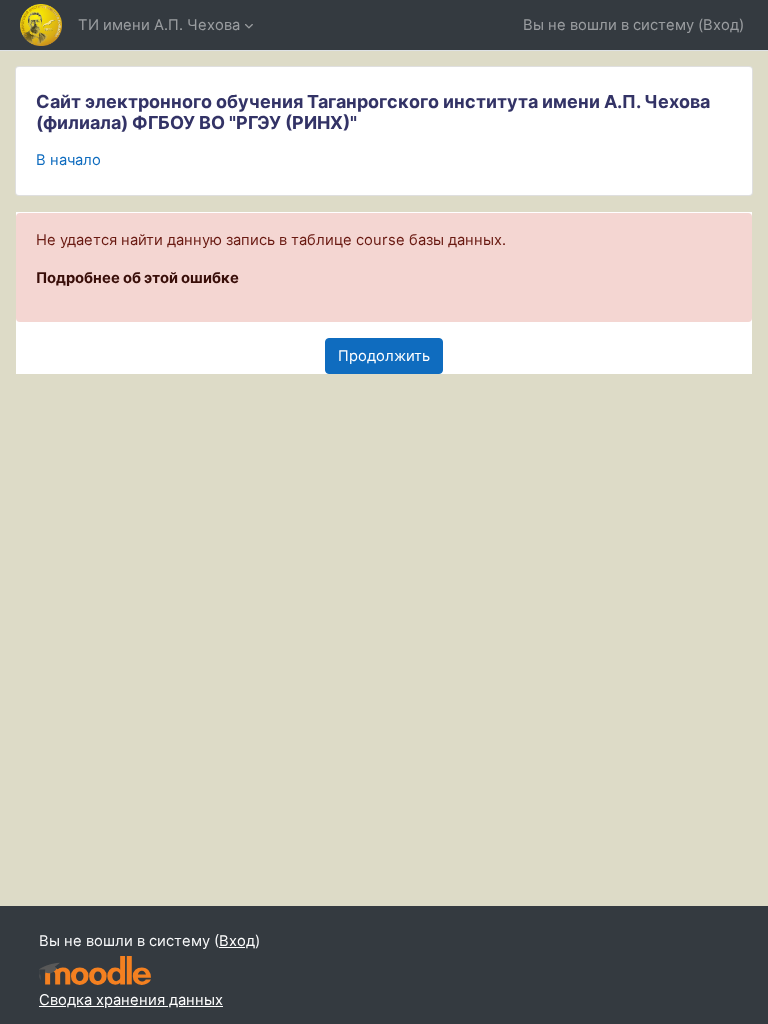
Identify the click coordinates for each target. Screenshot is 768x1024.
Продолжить (384, 356)
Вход (721, 25)
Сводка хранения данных (131, 1000)
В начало (68, 160)
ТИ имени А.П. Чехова (159, 25)
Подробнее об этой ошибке (137, 278)
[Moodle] (95, 970)
